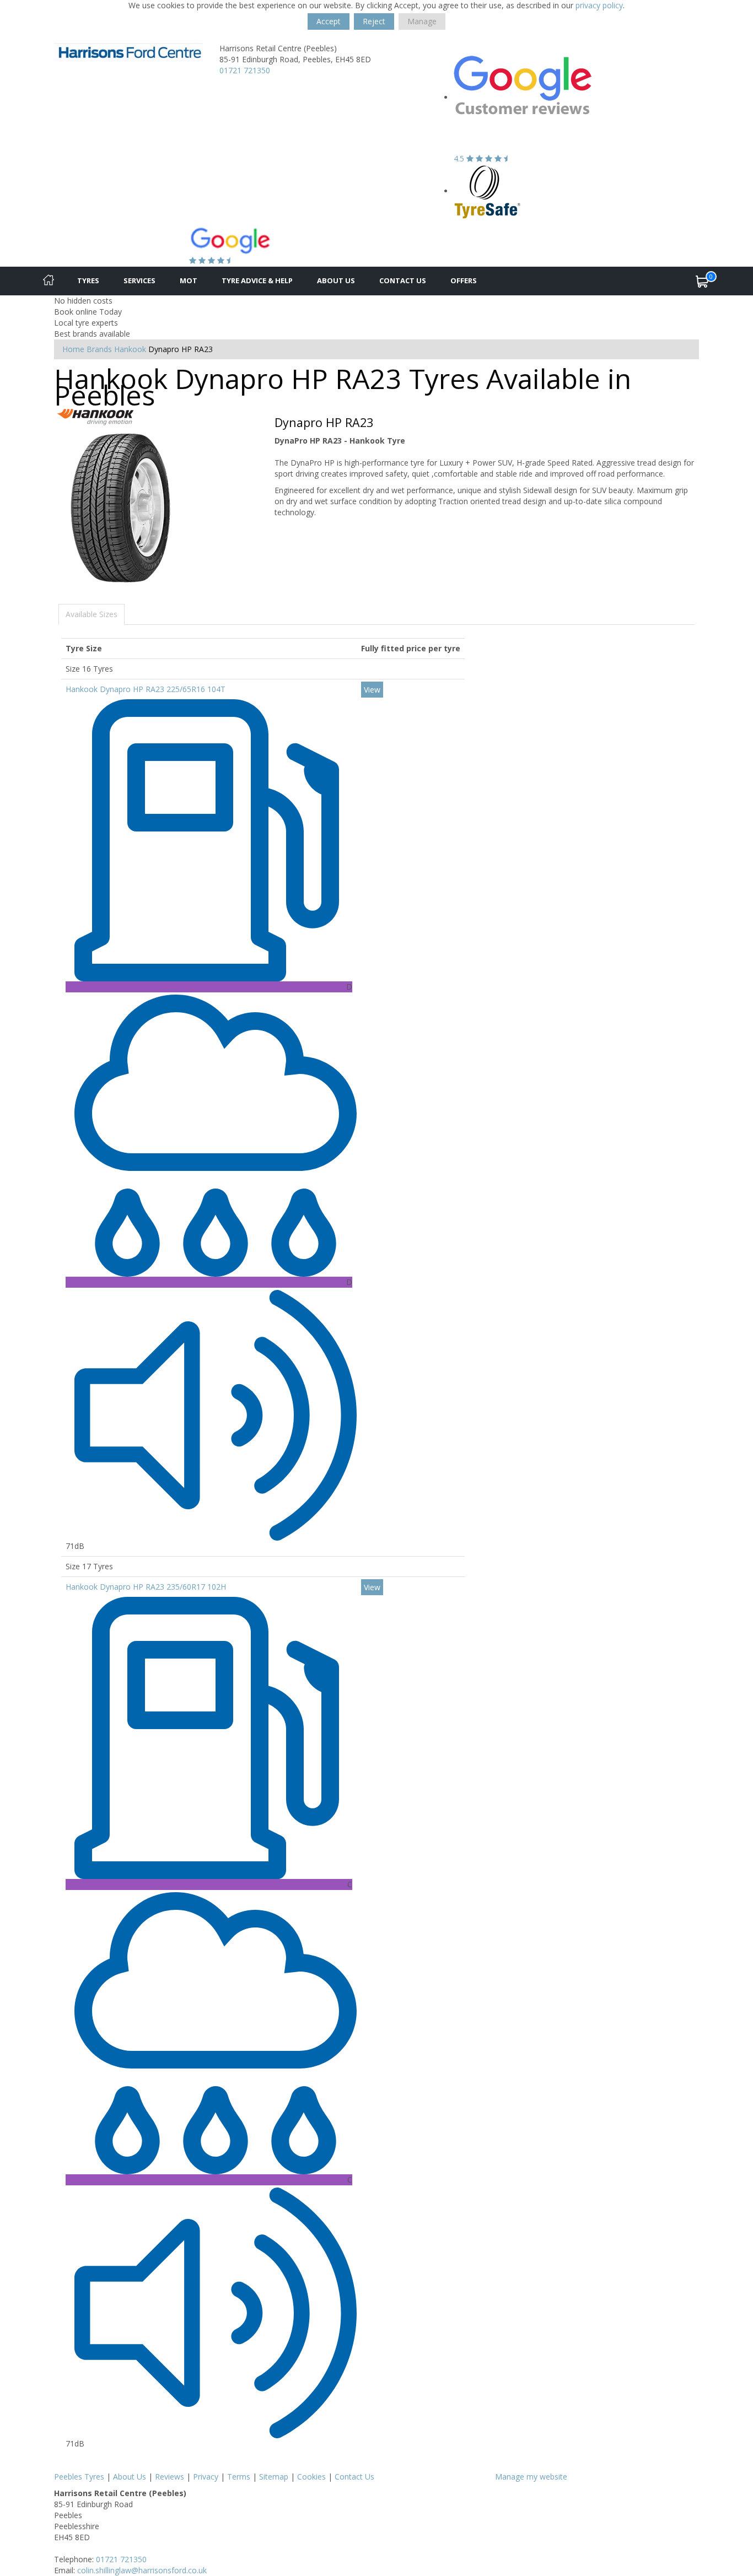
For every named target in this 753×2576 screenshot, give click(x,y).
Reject (374, 21)
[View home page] (128, 51)
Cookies (311, 2477)
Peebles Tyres (79, 2477)
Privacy (206, 2477)
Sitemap (274, 2477)
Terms (239, 2477)
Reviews (170, 2477)
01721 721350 (245, 70)
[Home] (49, 281)
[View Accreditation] (488, 191)
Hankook (130, 349)
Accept (329, 21)
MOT (189, 280)
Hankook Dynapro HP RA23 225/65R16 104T (146, 689)
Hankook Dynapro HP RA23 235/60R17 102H (146, 1587)
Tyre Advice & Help (257, 280)
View (372, 690)
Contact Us (403, 280)
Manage (422, 21)
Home (73, 349)
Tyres (88, 280)
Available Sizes (92, 614)
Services (139, 280)
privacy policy (599, 5)
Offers (464, 280)
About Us (336, 280)
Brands (99, 349)
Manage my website (531, 2477)
